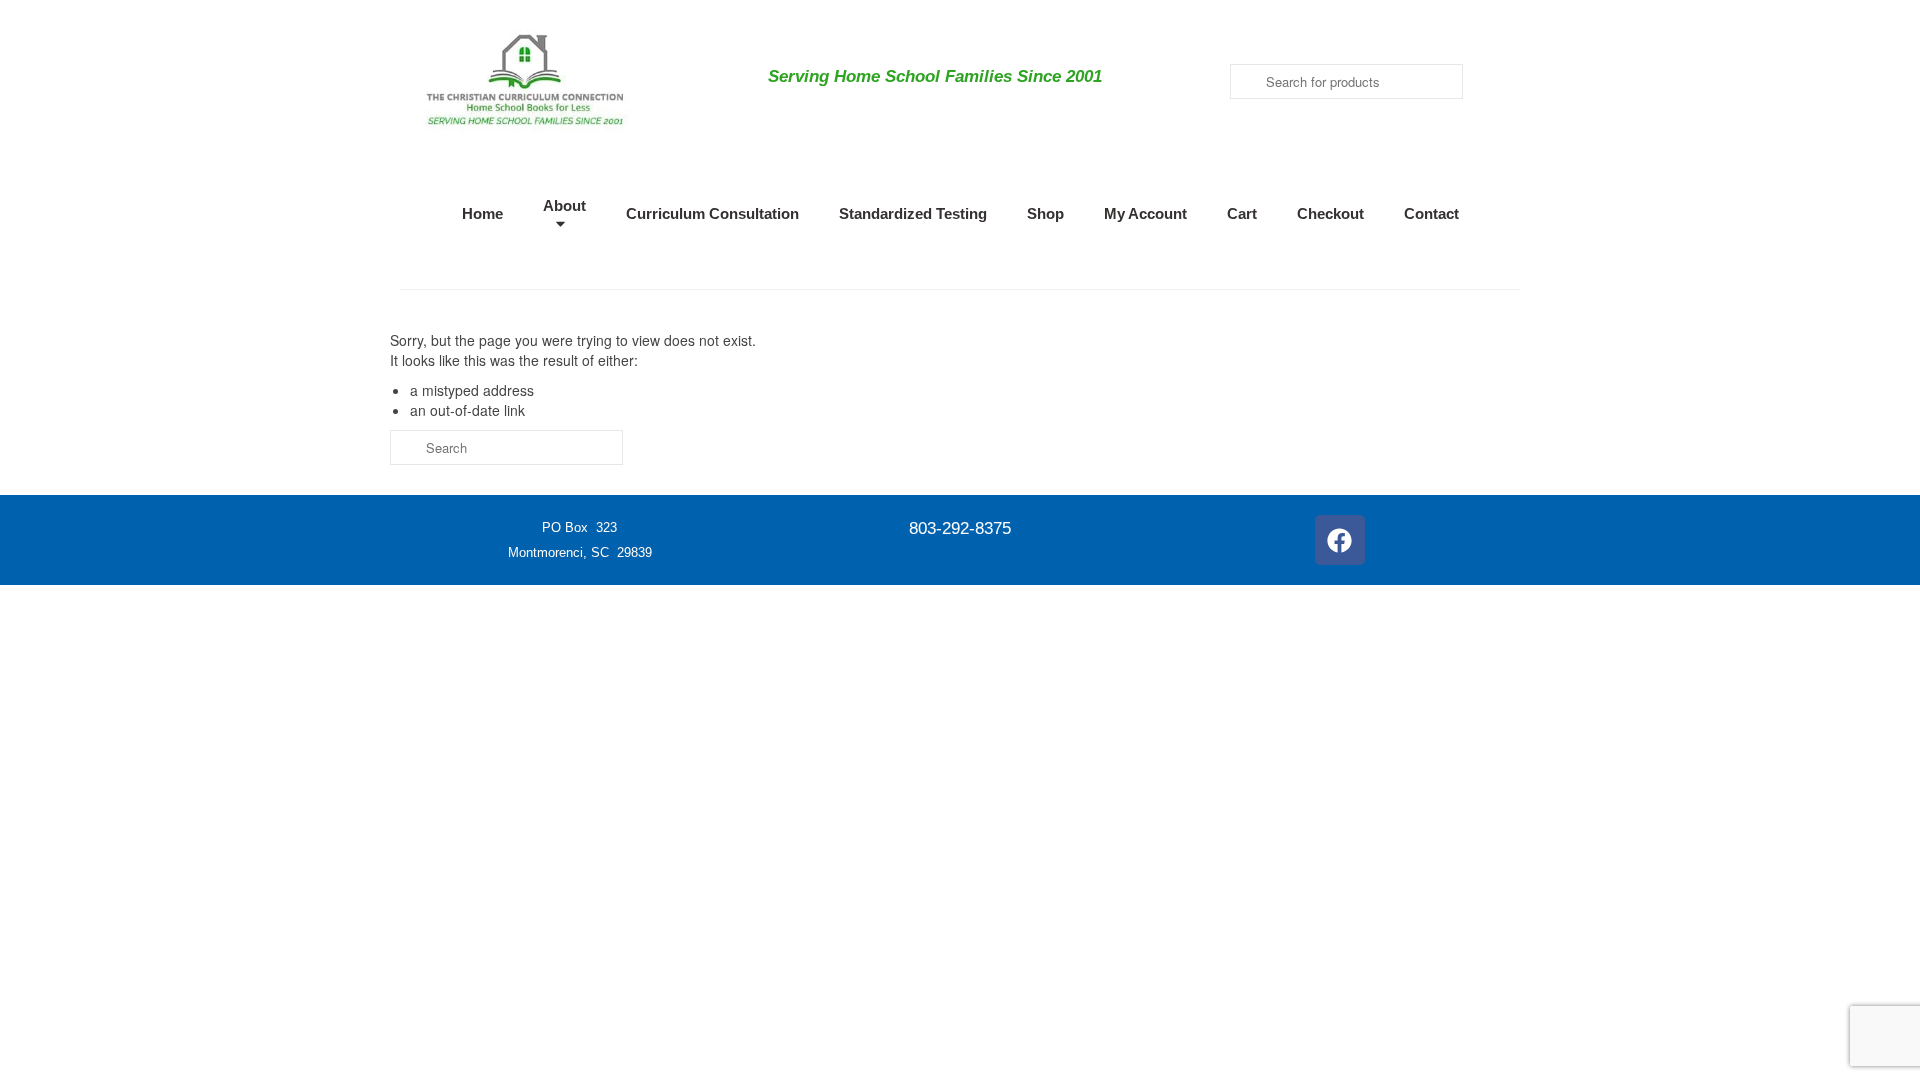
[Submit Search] (1245, 81)
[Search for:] (506, 447)
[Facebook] (1340, 540)
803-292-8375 (960, 528)
